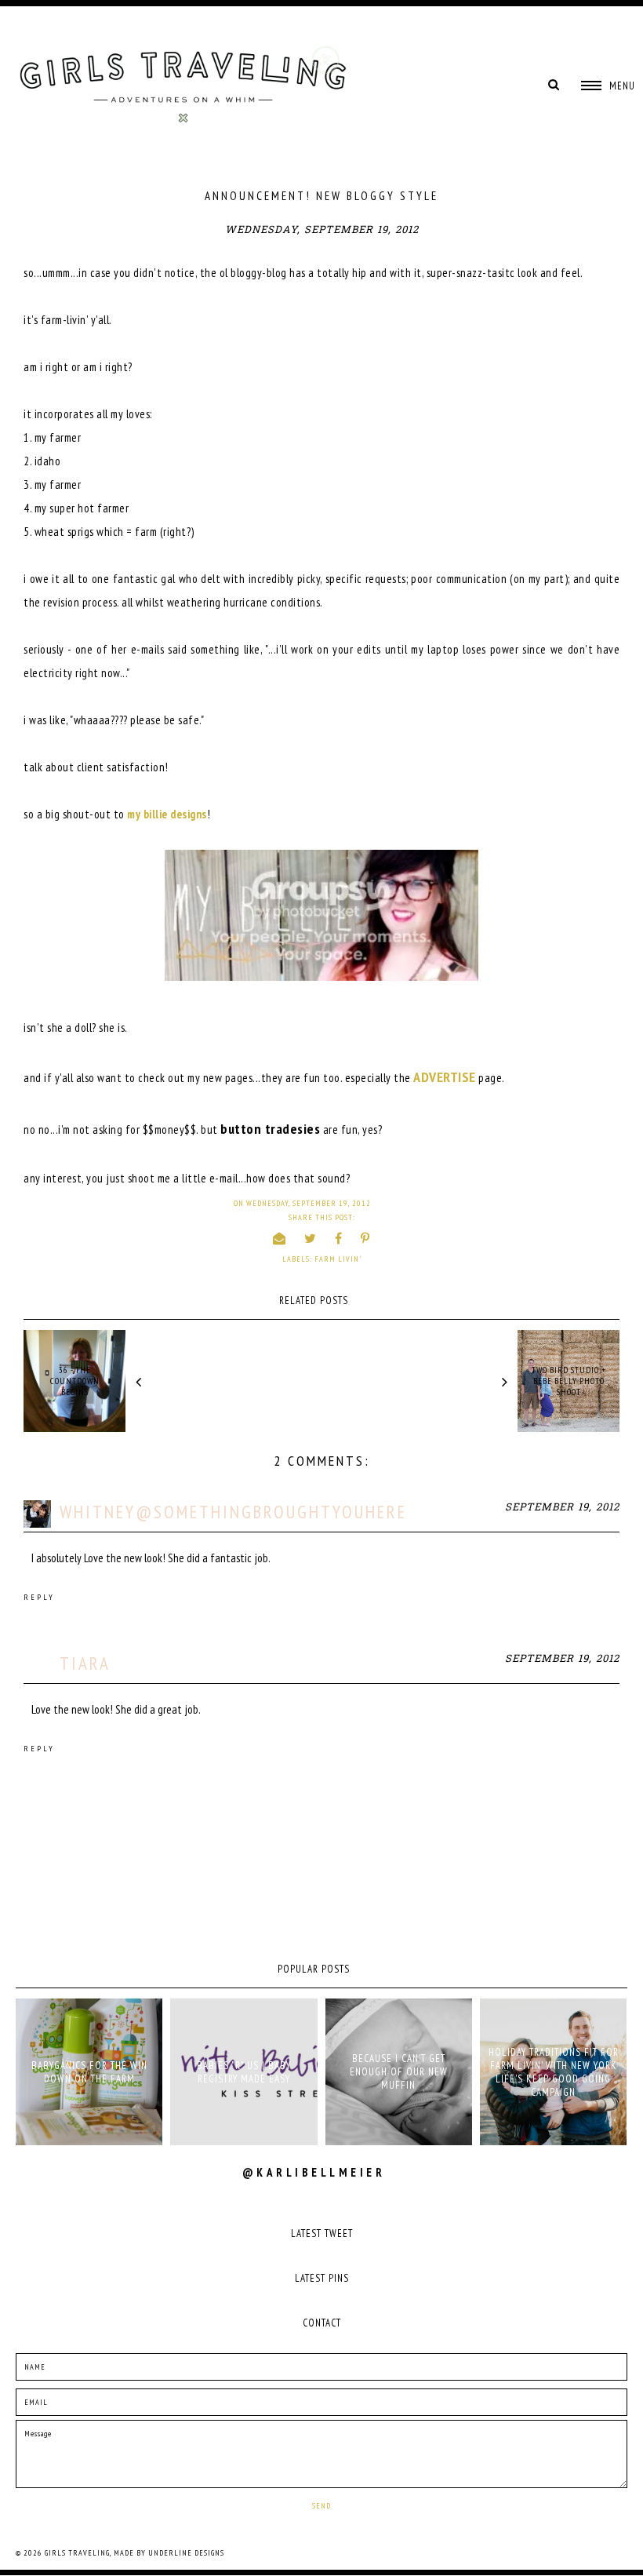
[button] (608, 86)
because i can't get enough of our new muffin (399, 2072)
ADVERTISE (445, 1077)
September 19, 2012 (562, 1508)
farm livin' (338, 1259)
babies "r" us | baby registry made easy (244, 2072)
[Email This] (280, 1238)
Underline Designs (186, 2553)
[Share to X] (311, 1238)
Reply (39, 1597)
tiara (85, 1663)
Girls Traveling (77, 2553)
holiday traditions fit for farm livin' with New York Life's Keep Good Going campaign (554, 2072)
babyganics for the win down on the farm (89, 2072)
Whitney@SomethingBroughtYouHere (233, 1512)
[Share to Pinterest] (365, 1238)
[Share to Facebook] (339, 1238)
